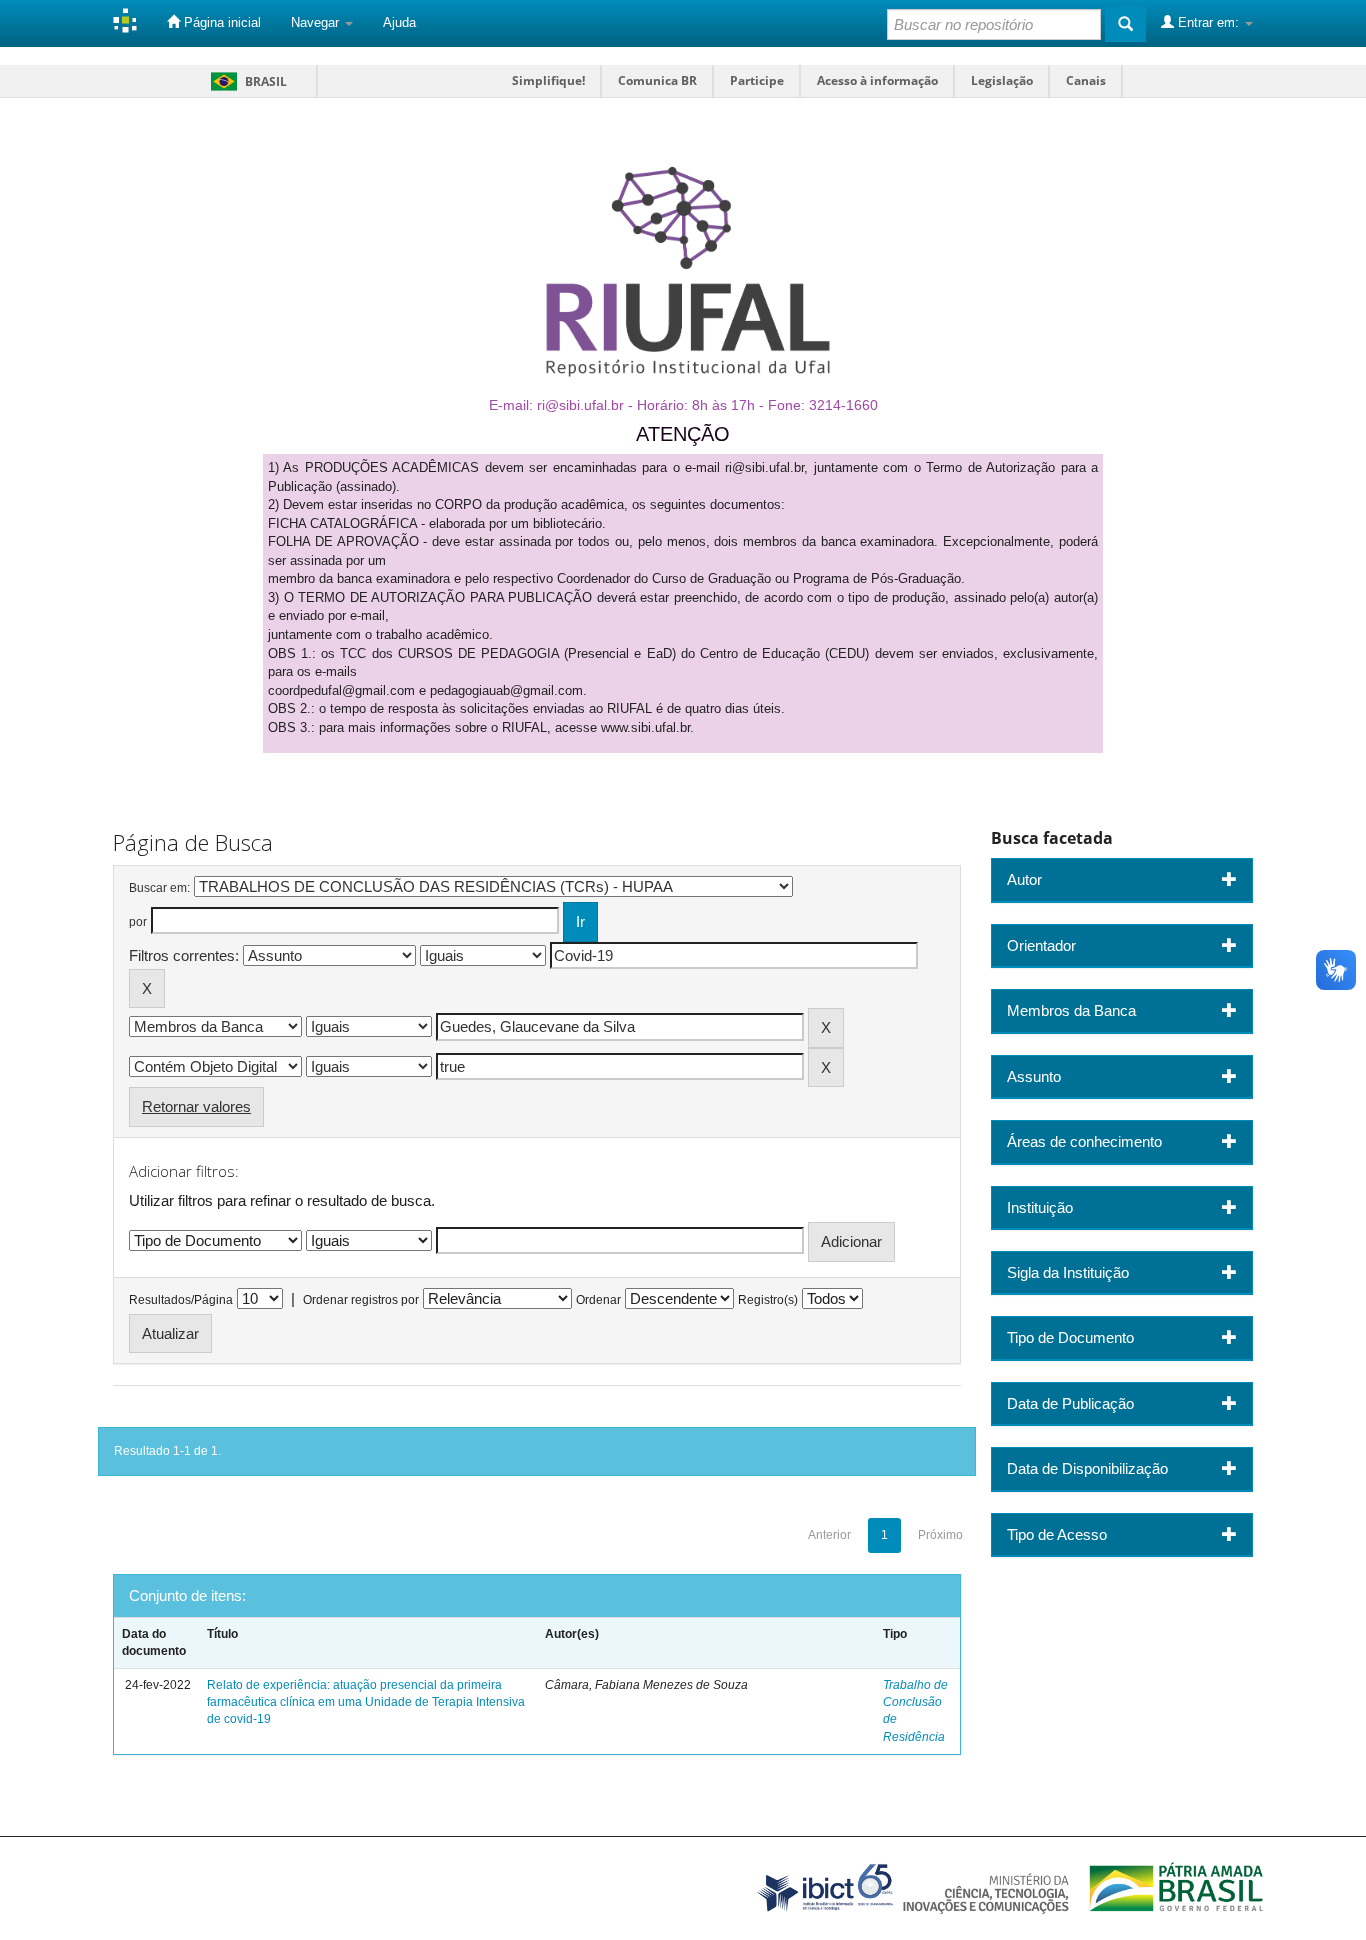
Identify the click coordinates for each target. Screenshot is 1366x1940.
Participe (757, 80)
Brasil (245, 81)
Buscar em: (159, 888)
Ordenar (598, 1300)
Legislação (1002, 80)
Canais (1086, 80)
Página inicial (220, 22)
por (138, 922)
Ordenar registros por (361, 1300)
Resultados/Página (181, 1300)
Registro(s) (768, 1300)
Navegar (317, 22)
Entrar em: (1208, 22)
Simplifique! (548, 80)
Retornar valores (196, 1106)
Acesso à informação (877, 80)
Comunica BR (657, 80)
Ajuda (399, 22)
